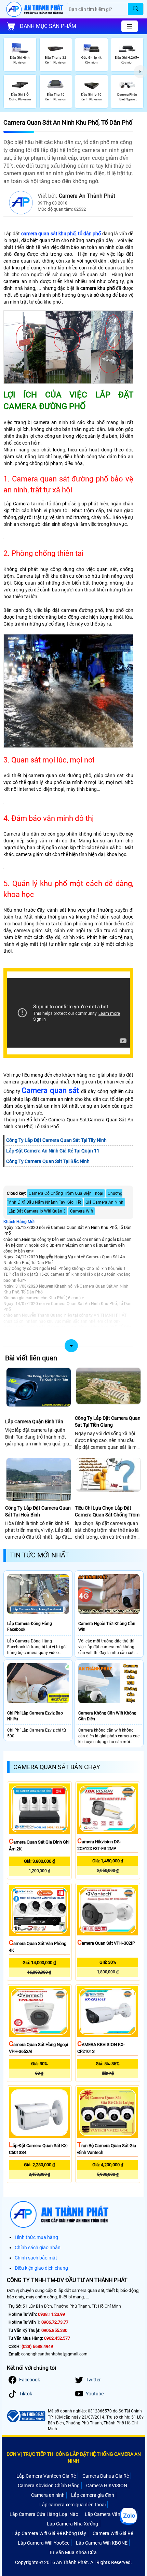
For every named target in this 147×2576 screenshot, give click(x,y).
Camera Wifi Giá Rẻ (113, 2533)
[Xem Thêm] (68, 1342)
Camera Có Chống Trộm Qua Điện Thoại (66, 1193)
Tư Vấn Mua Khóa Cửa (73, 2552)
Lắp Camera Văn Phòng (110, 2514)
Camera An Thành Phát (87, 196)
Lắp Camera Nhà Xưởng (72, 2524)
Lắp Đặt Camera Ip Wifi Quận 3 (37, 1211)
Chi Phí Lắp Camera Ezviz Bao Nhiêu (35, 1716)
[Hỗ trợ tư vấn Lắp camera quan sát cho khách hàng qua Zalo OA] (128, 2516)
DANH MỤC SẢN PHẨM (48, 26)
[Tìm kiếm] (136, 9)
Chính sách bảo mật (36, 2258)
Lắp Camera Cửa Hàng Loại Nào (44, 2514)
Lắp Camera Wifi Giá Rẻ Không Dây (49, 2533)
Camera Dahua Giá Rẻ (106, 2476)
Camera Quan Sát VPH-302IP (106, 1943)
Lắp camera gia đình (93, 2495)
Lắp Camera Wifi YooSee (44, 2543)
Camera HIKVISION (107, 2486)
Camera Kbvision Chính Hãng (49, 2486)
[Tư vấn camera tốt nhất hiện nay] (140, 72)
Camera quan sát (50, 1090)
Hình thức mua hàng (36, 2237)
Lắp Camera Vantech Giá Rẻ (46, 2476)
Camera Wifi (82, 1211)
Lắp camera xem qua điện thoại (72, 2505)
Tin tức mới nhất (39, 1555)
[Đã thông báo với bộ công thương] (26, 2416)
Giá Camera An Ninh (104, 1202)
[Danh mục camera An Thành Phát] (130, 26)
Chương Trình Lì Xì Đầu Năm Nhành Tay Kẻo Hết (65, 1198)
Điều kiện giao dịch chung (41, 2268)
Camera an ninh (48, 2495)
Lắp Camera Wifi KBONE (102, 2543)
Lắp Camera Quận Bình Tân (34, 1422)
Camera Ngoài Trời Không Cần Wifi (107, 1627)
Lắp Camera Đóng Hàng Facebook (30, 1627)
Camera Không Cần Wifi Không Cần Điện (107, 1716)
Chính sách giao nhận (38, 2248)
